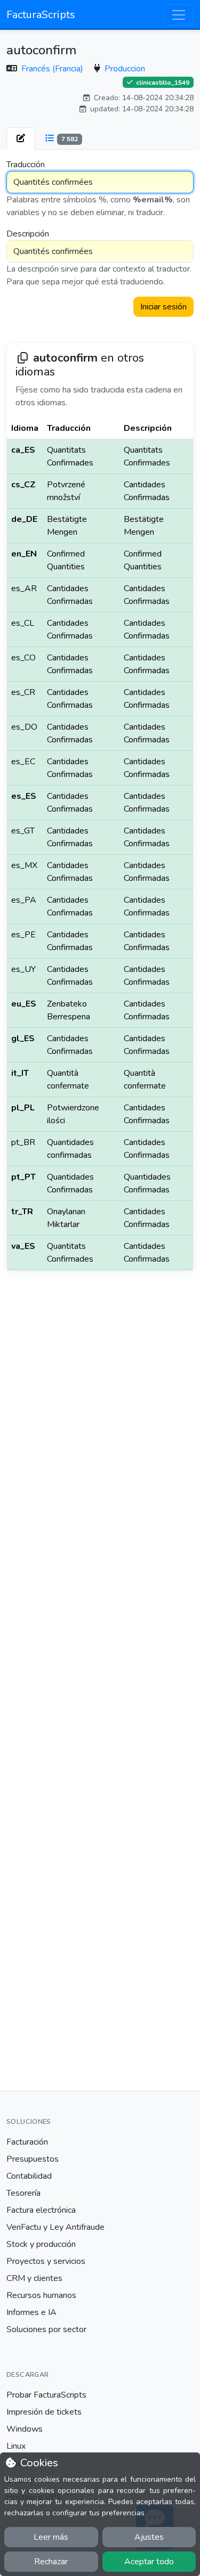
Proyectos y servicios (46, 2261)
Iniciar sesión (163, 307)
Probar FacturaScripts (46, 2395)
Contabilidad (29, 2176)
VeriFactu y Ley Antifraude (55, 2227)
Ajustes (149, 2537)
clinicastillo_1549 (162, 82)
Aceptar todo (149, 2562)
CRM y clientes (34, 2278)
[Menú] (179, 15)
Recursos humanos (41, 2295)
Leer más (51, 2537)
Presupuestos (33, 2159)
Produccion (125, 69)
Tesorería (23, 2193)
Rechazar (51, 2562)
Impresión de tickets (44, 2412)
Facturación (27, 2142)
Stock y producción (41, 2244)
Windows (25, 2429)
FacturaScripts (41, 15)
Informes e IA (31, 2312)
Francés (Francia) (53, 69)
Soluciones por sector (46, 2329)
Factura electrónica (41, 2210)
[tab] (21, 138)
